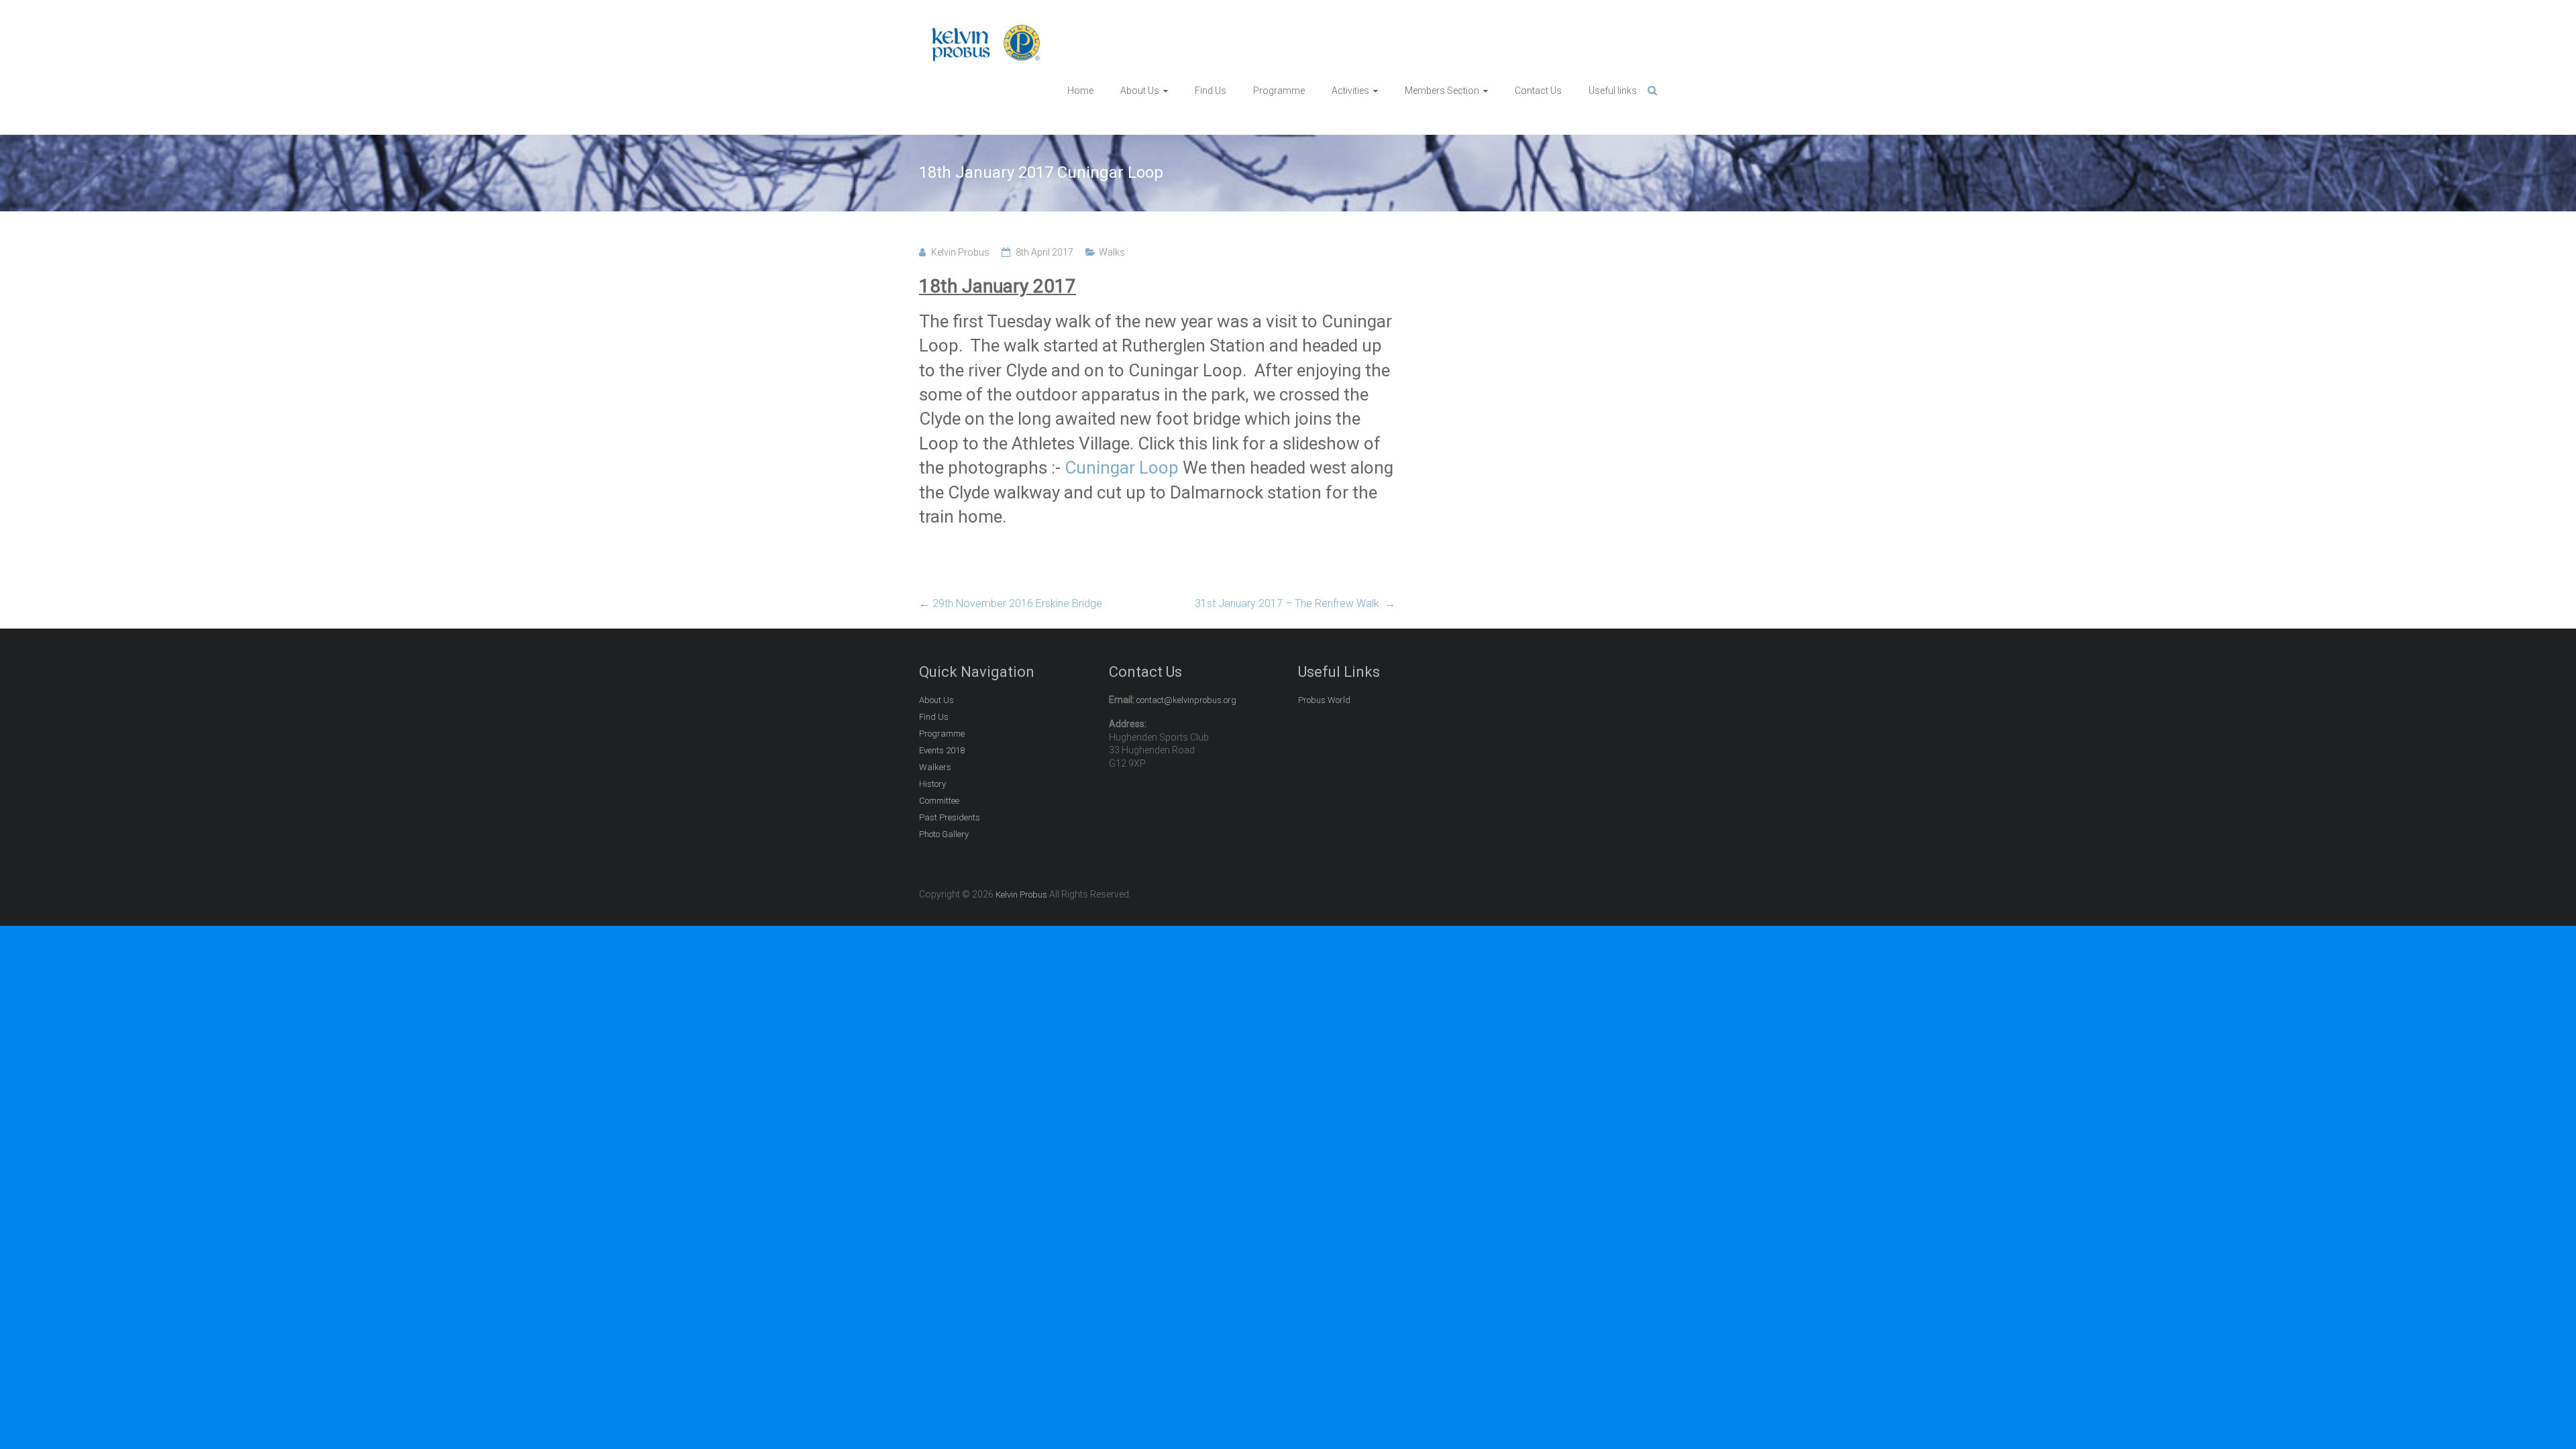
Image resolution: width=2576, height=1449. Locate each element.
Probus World (1324, 700)
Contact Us (1538, 91)
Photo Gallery (944, 834)
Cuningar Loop (1122, 468)
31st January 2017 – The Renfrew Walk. (1295, 603)
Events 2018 (942, 750)
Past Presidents (950, 817)
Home (1080, 91)
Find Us (1211, 91)
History (932, 784)
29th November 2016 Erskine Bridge (1011, 603)
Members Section (1442, 91)
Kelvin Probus (960, 252)
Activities (1350, 91)
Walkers (935, 767)
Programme (1279, 91)
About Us (1140, 91)
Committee (939, 801)
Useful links (1613, 91)
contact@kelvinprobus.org (1186, 700)
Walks (1112, 252)
